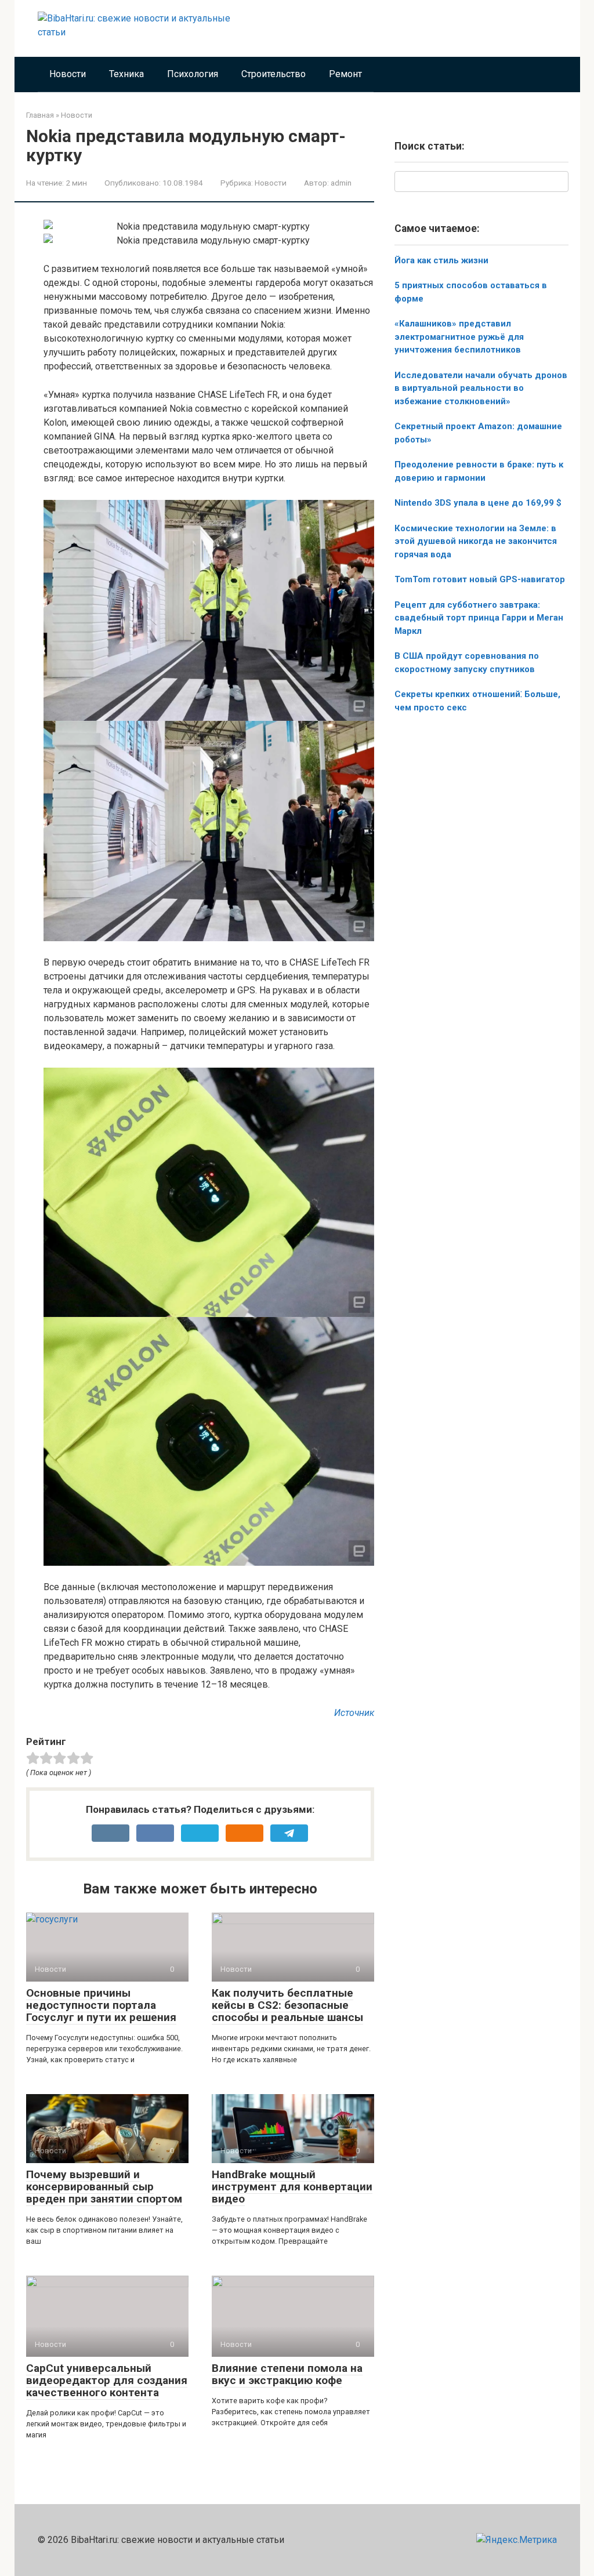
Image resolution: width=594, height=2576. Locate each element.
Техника (126, 74)
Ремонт (345, 74)
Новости (68, 74)
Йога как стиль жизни (441, 260)
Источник (354, 1713)
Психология (193, 74)
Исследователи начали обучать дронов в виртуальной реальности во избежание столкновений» (481, 388)
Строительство (274, 74)
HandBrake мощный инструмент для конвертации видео (292, 2187)
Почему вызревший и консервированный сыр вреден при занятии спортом (104, 2187)
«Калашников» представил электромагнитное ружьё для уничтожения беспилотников (459, 337)
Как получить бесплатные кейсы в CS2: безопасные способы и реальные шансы (287, 2005)
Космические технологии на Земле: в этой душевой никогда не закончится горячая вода (476, 541)
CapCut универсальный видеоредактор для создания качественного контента (107, 2380)
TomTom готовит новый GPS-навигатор (480, 579)
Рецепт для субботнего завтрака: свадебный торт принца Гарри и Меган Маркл (479, 618)
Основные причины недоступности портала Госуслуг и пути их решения (101, 2005)
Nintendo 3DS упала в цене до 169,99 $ (478, 503)
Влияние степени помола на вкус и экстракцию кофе (287, 2374)
